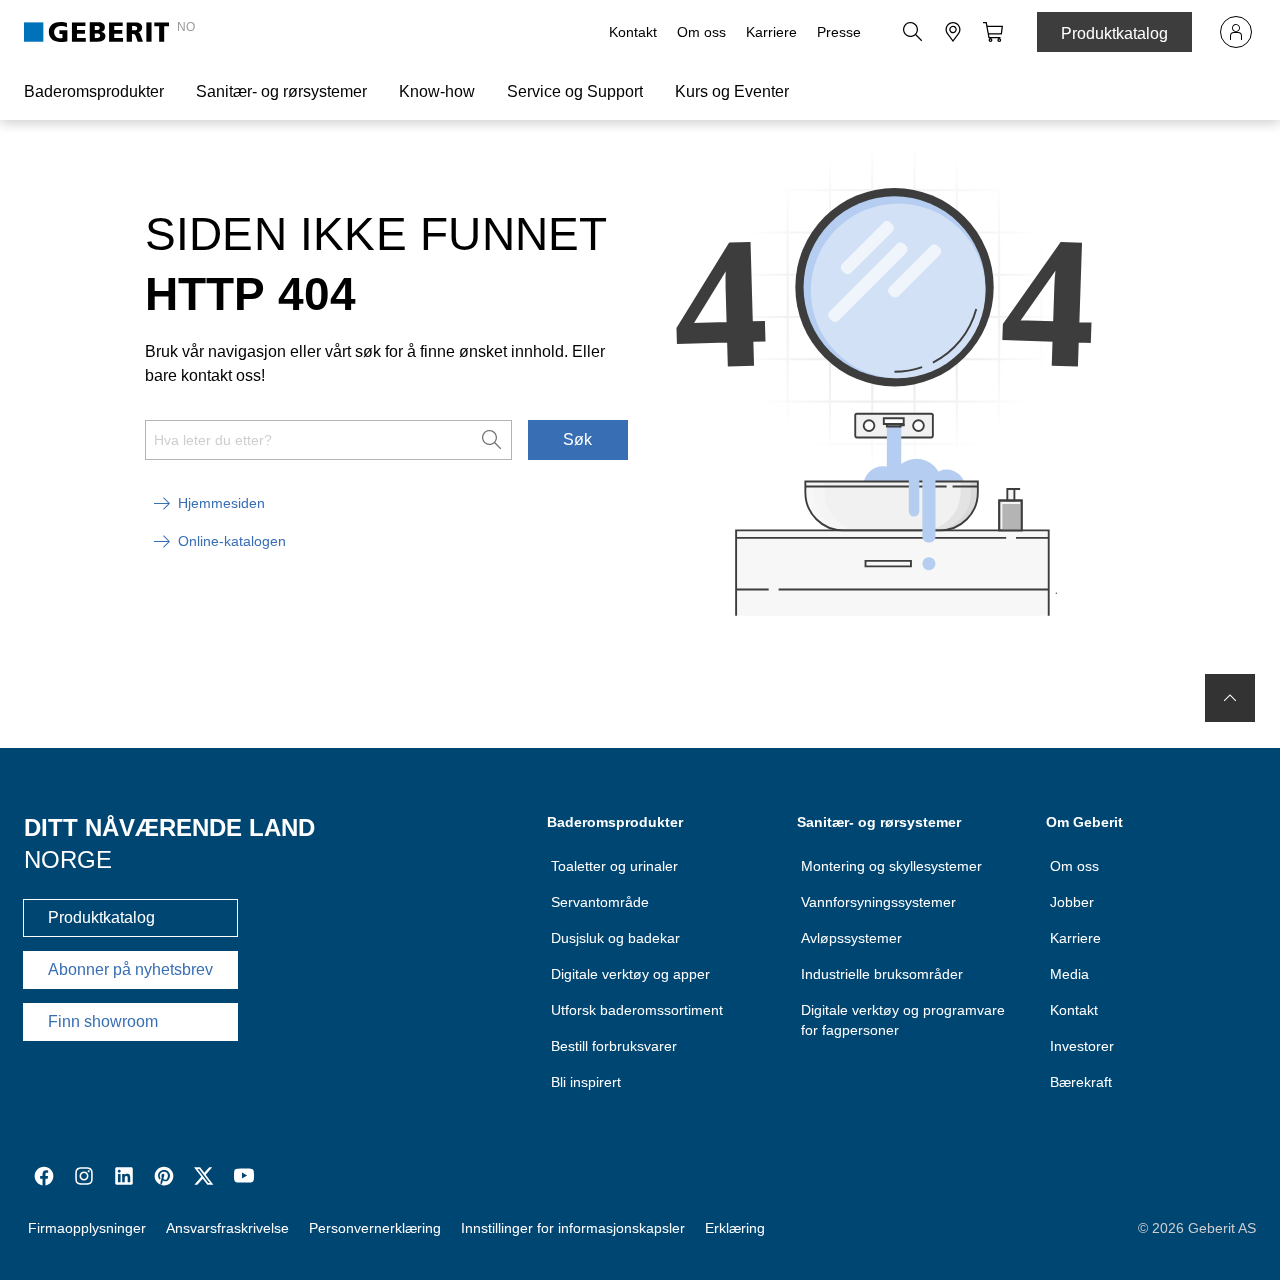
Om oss (701, 32)
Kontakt (633, 32)
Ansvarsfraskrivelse (227, 1228)
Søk (577, 439)
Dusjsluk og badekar (615, 938)
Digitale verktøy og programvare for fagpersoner (903, 1020)
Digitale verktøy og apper (630, 974)
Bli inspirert (586, 1082)
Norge (68, 859)
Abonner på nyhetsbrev (130, 969)
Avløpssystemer (851, 938)
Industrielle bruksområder (882, 974)
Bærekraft (1081, 1082)
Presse (839, 32)
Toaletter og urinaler (614, 866)
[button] (913, 32)
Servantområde (600, 902)
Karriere (771, 32)
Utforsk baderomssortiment (637, 1010)
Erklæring (735, 1228)
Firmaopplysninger (87, 1228)
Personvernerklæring (375, 1228)
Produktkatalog (1114, 33)
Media (1069, 974)
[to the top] (1230, 698)
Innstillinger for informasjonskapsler (573, 1228)
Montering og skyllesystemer (891, 866)
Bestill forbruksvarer (614, 1046)
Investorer (1082, 1046)
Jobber (1072, 902)
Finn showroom (103, 1021)
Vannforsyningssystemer (878, 902)
